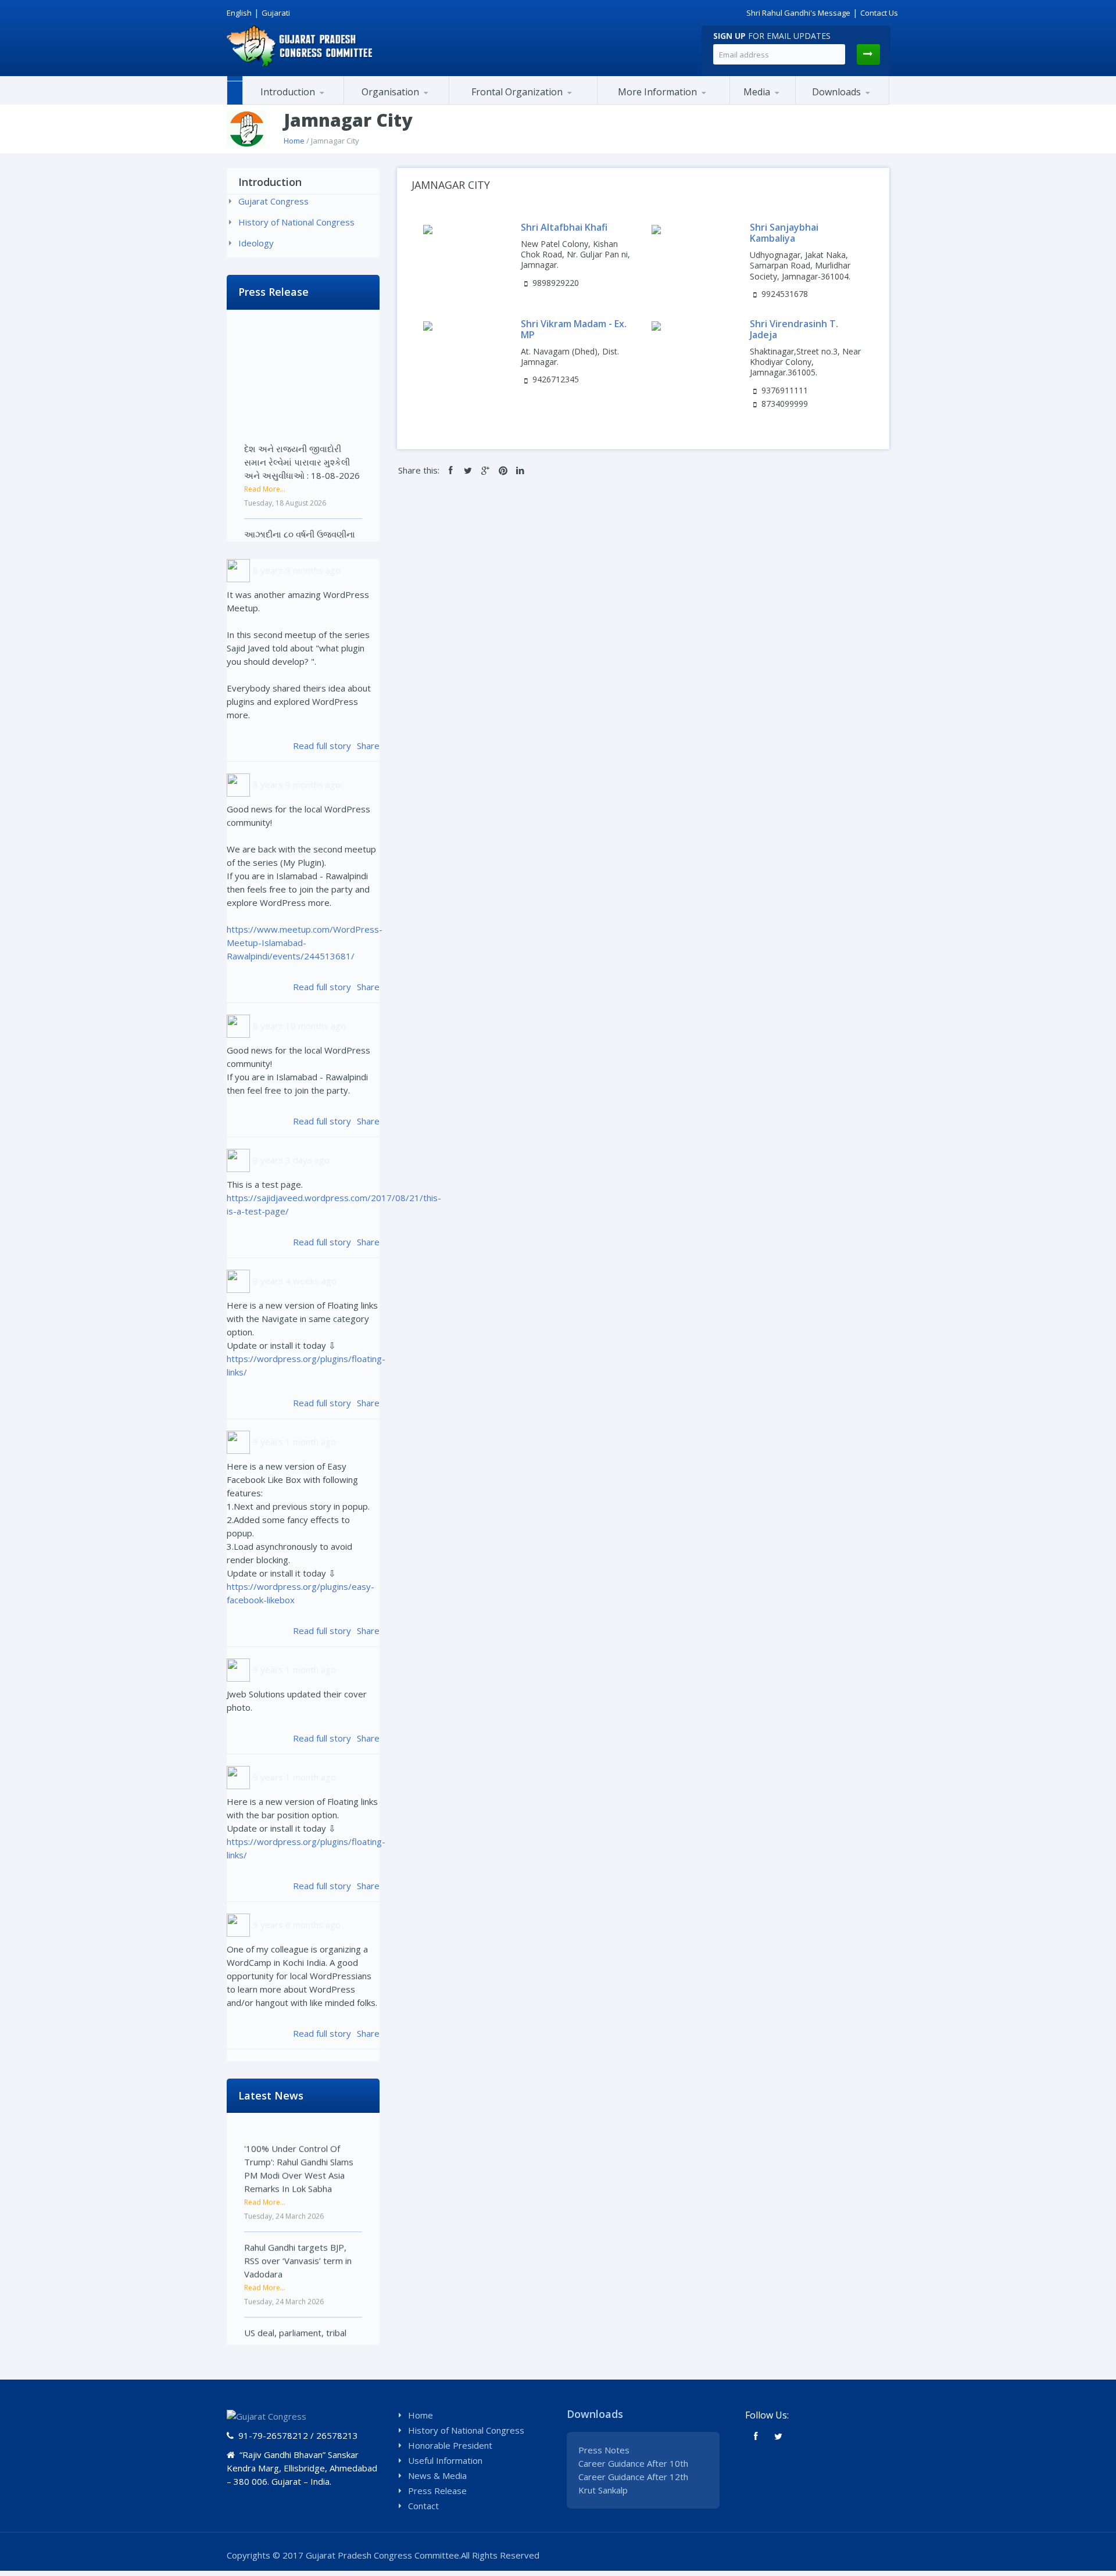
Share (368, 746)
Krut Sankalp (603, 2490)
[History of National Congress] (301, 103)
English (239, 13)
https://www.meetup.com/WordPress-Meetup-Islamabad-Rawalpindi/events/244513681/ (305, 943)
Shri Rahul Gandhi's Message (798, 13)
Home (294, 141)
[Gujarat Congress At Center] (663, 103)
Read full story (322, 746)
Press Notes (604, 2450)
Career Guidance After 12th (633, 2477)
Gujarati (276, 13)
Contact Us (879, 13)
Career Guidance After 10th (633, 2463)
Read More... (265, 445)
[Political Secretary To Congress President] (715, 102)
